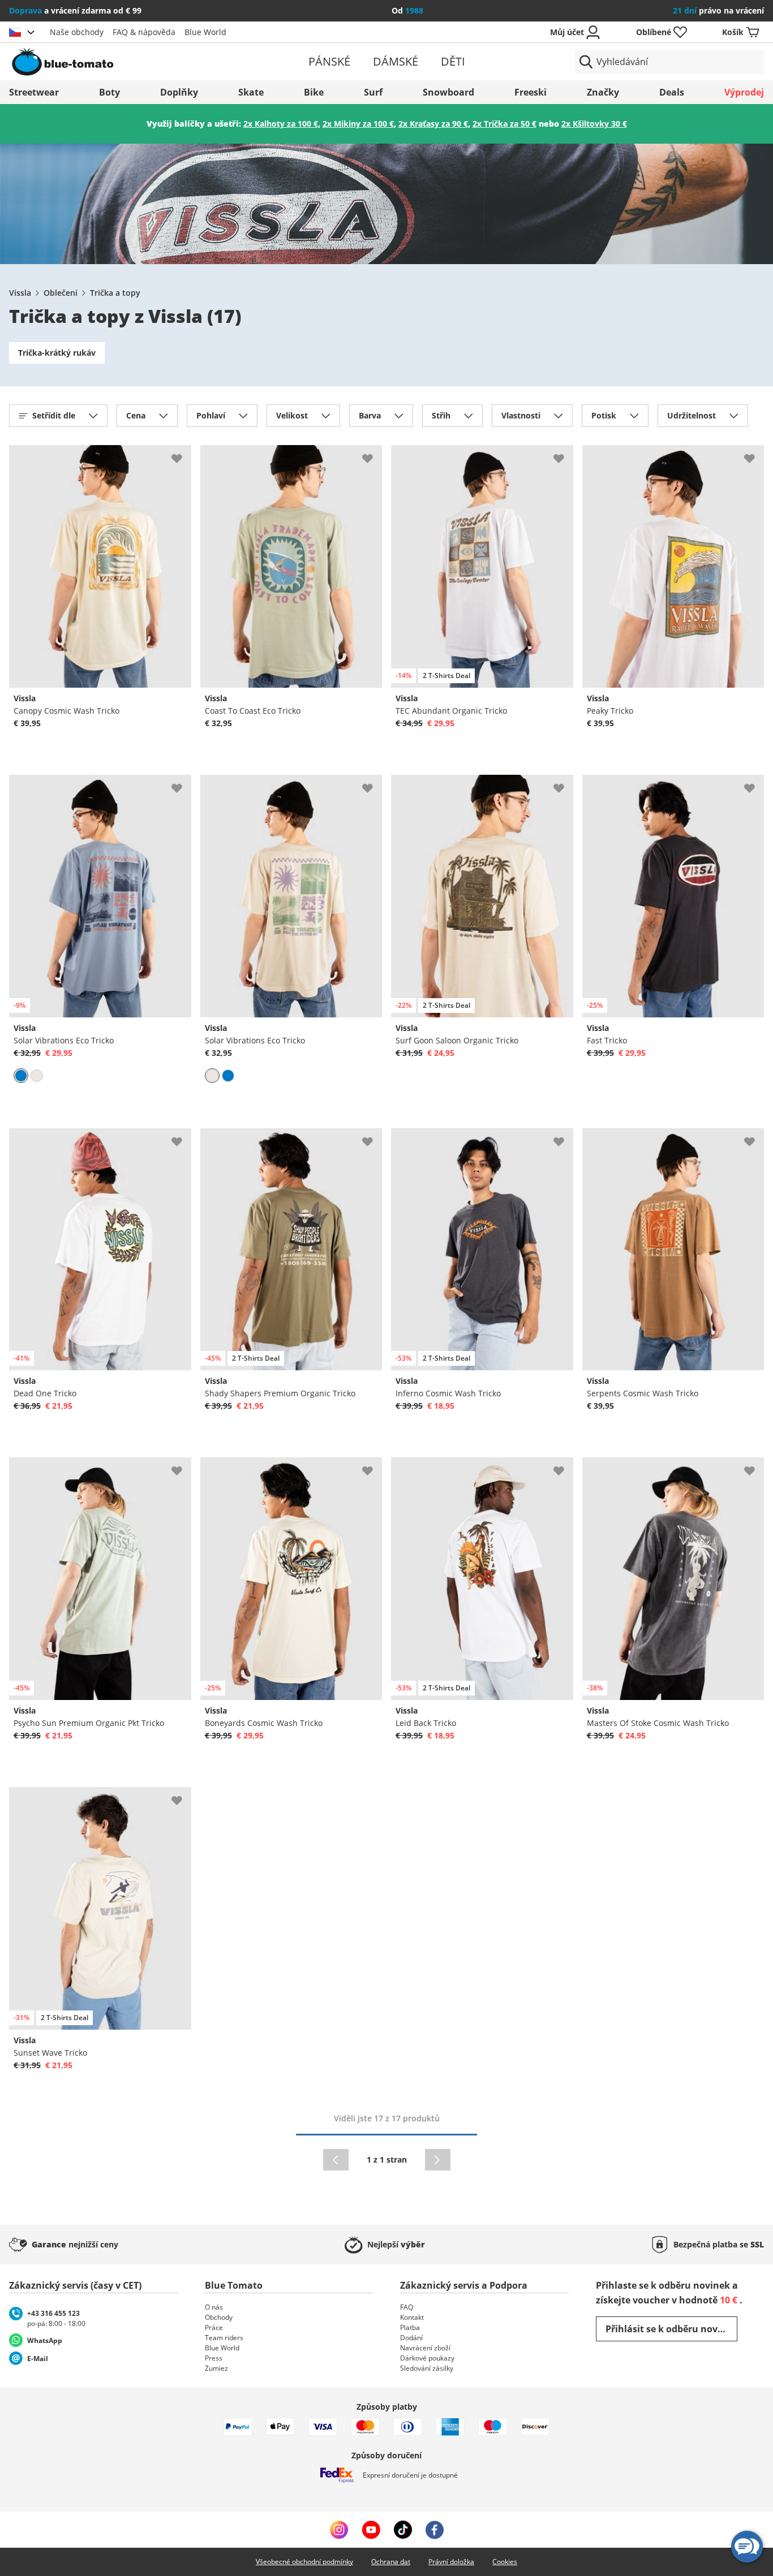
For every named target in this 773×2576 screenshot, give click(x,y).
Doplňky (179, 92)
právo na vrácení (718, 10)
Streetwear (34, 92)
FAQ (407, 2307)
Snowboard (448, 92)
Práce (214, 2327)
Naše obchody (77, 32)
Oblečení (61, 293)
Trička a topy (115, 293)
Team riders (224, 2338)
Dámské (396, 61)
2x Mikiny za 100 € (358, 124)
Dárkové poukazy (427, 2358)
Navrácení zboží (425, 2348)
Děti (453, 61)
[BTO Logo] (132, 62)
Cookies (505, 2562)
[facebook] (435, 2530)
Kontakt (412, 2317)
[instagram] (339, 2530)
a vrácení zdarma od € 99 (75, 10)
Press (214, 2358)
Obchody (219, 2317)
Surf (373, 92)
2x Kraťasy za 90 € (433, 124)
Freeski (531, 92)
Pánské (329, 61)
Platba (410, 2327)
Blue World (205, 32)
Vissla (20, 293)
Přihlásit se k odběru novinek (671, 2329)
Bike (314, 92)
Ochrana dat (391, 2562)
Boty (109, 92)
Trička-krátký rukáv (57, 353)
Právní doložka (451, 2562)
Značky (603, 92)
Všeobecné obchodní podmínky (304, 2562)
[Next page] (438, 2160)
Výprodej (744, 92)
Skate (251, 92)
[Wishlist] (182, 454)
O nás (214, 2307)
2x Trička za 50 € (504, 124)
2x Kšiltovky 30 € (594, 124)
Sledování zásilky (427, 2368)
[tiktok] (403, 2530)
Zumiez (216, 2368)
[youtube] (371, 2530)
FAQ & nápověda (144, 32)
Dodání (411, 2338)
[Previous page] (336, 2160)
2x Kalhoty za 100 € (281, 124)
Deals (672, 92)
